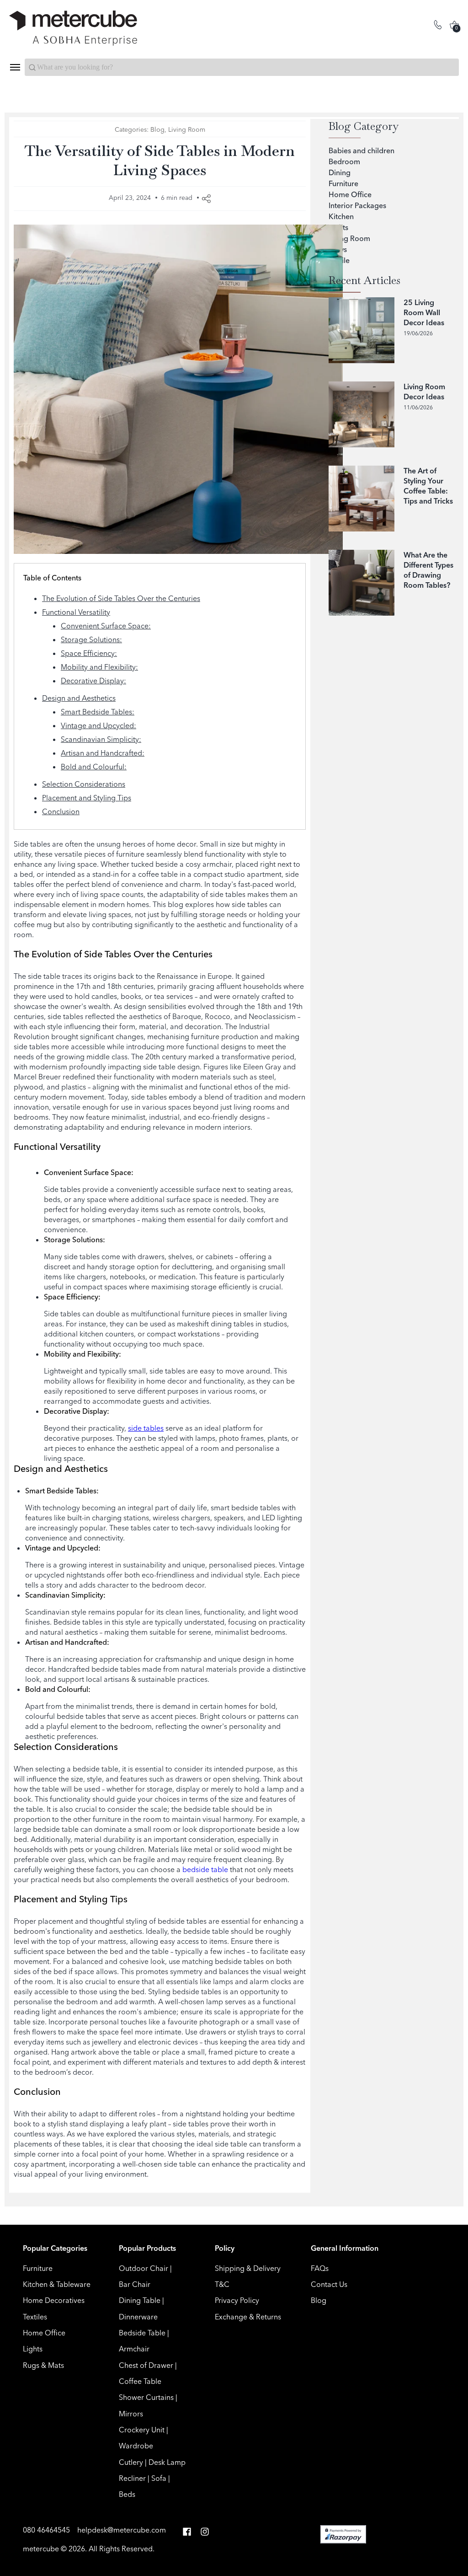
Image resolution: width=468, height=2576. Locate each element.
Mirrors (131, 2414)
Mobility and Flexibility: (99, 667)
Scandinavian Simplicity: (101, 739)
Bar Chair (135, 2284)
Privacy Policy (237, 2300)
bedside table (205, 1869)
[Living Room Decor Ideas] (362, 414)
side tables (146, 1428)
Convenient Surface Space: (106, 626)
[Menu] (15, 67)
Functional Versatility (76, 612)
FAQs (320, 2268)
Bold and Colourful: (94, 767)
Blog (157, 129)
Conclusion (61, 811)
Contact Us (329, 2284)
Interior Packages (357, 205)
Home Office (350, 194)
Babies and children (362, 150)
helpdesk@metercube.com (122, 2530)
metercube (41, 2549)
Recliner (132, 2478)
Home (20, 90)
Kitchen (341, 216)
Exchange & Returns (248, 2317)
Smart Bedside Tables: (98, 712)
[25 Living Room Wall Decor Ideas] (362, 330)
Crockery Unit (142, 2430)
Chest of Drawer (146, 2365)
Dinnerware (138, 2317)
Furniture (343, 183)
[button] (187, 2532)
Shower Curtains (146, 2397)
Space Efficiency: (89, 653)
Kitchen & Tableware (57, 2284)
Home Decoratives (54, 2300)
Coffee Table (140, 2381)
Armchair (134, 2349)
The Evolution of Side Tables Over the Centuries (121, 598)
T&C (222, 2284)
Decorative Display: (93, 681)
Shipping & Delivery (248, 2268)
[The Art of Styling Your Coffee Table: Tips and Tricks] (362, 499)
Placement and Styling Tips (87, 798)
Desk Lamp (167, 2462)
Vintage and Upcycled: (98, 725)
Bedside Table (142, 2333)
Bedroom (344, 161)
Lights (33, 2349)
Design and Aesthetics (79, 698)
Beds (127, 2494)
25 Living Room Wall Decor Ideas (424, 312)
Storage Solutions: (91, 639)
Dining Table (140, 2300)
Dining (340, 172)
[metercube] (122, 28)
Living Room (66, 90)
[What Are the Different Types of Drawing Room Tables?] (362, 583)
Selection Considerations (84, 784)
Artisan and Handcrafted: (103, 753)
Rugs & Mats (43, 2365)
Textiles (35, 2317)
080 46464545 (47, 2530)
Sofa (159, 2478)
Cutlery (131, 2462)
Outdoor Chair (144, 2268)
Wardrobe (136, 2446)
